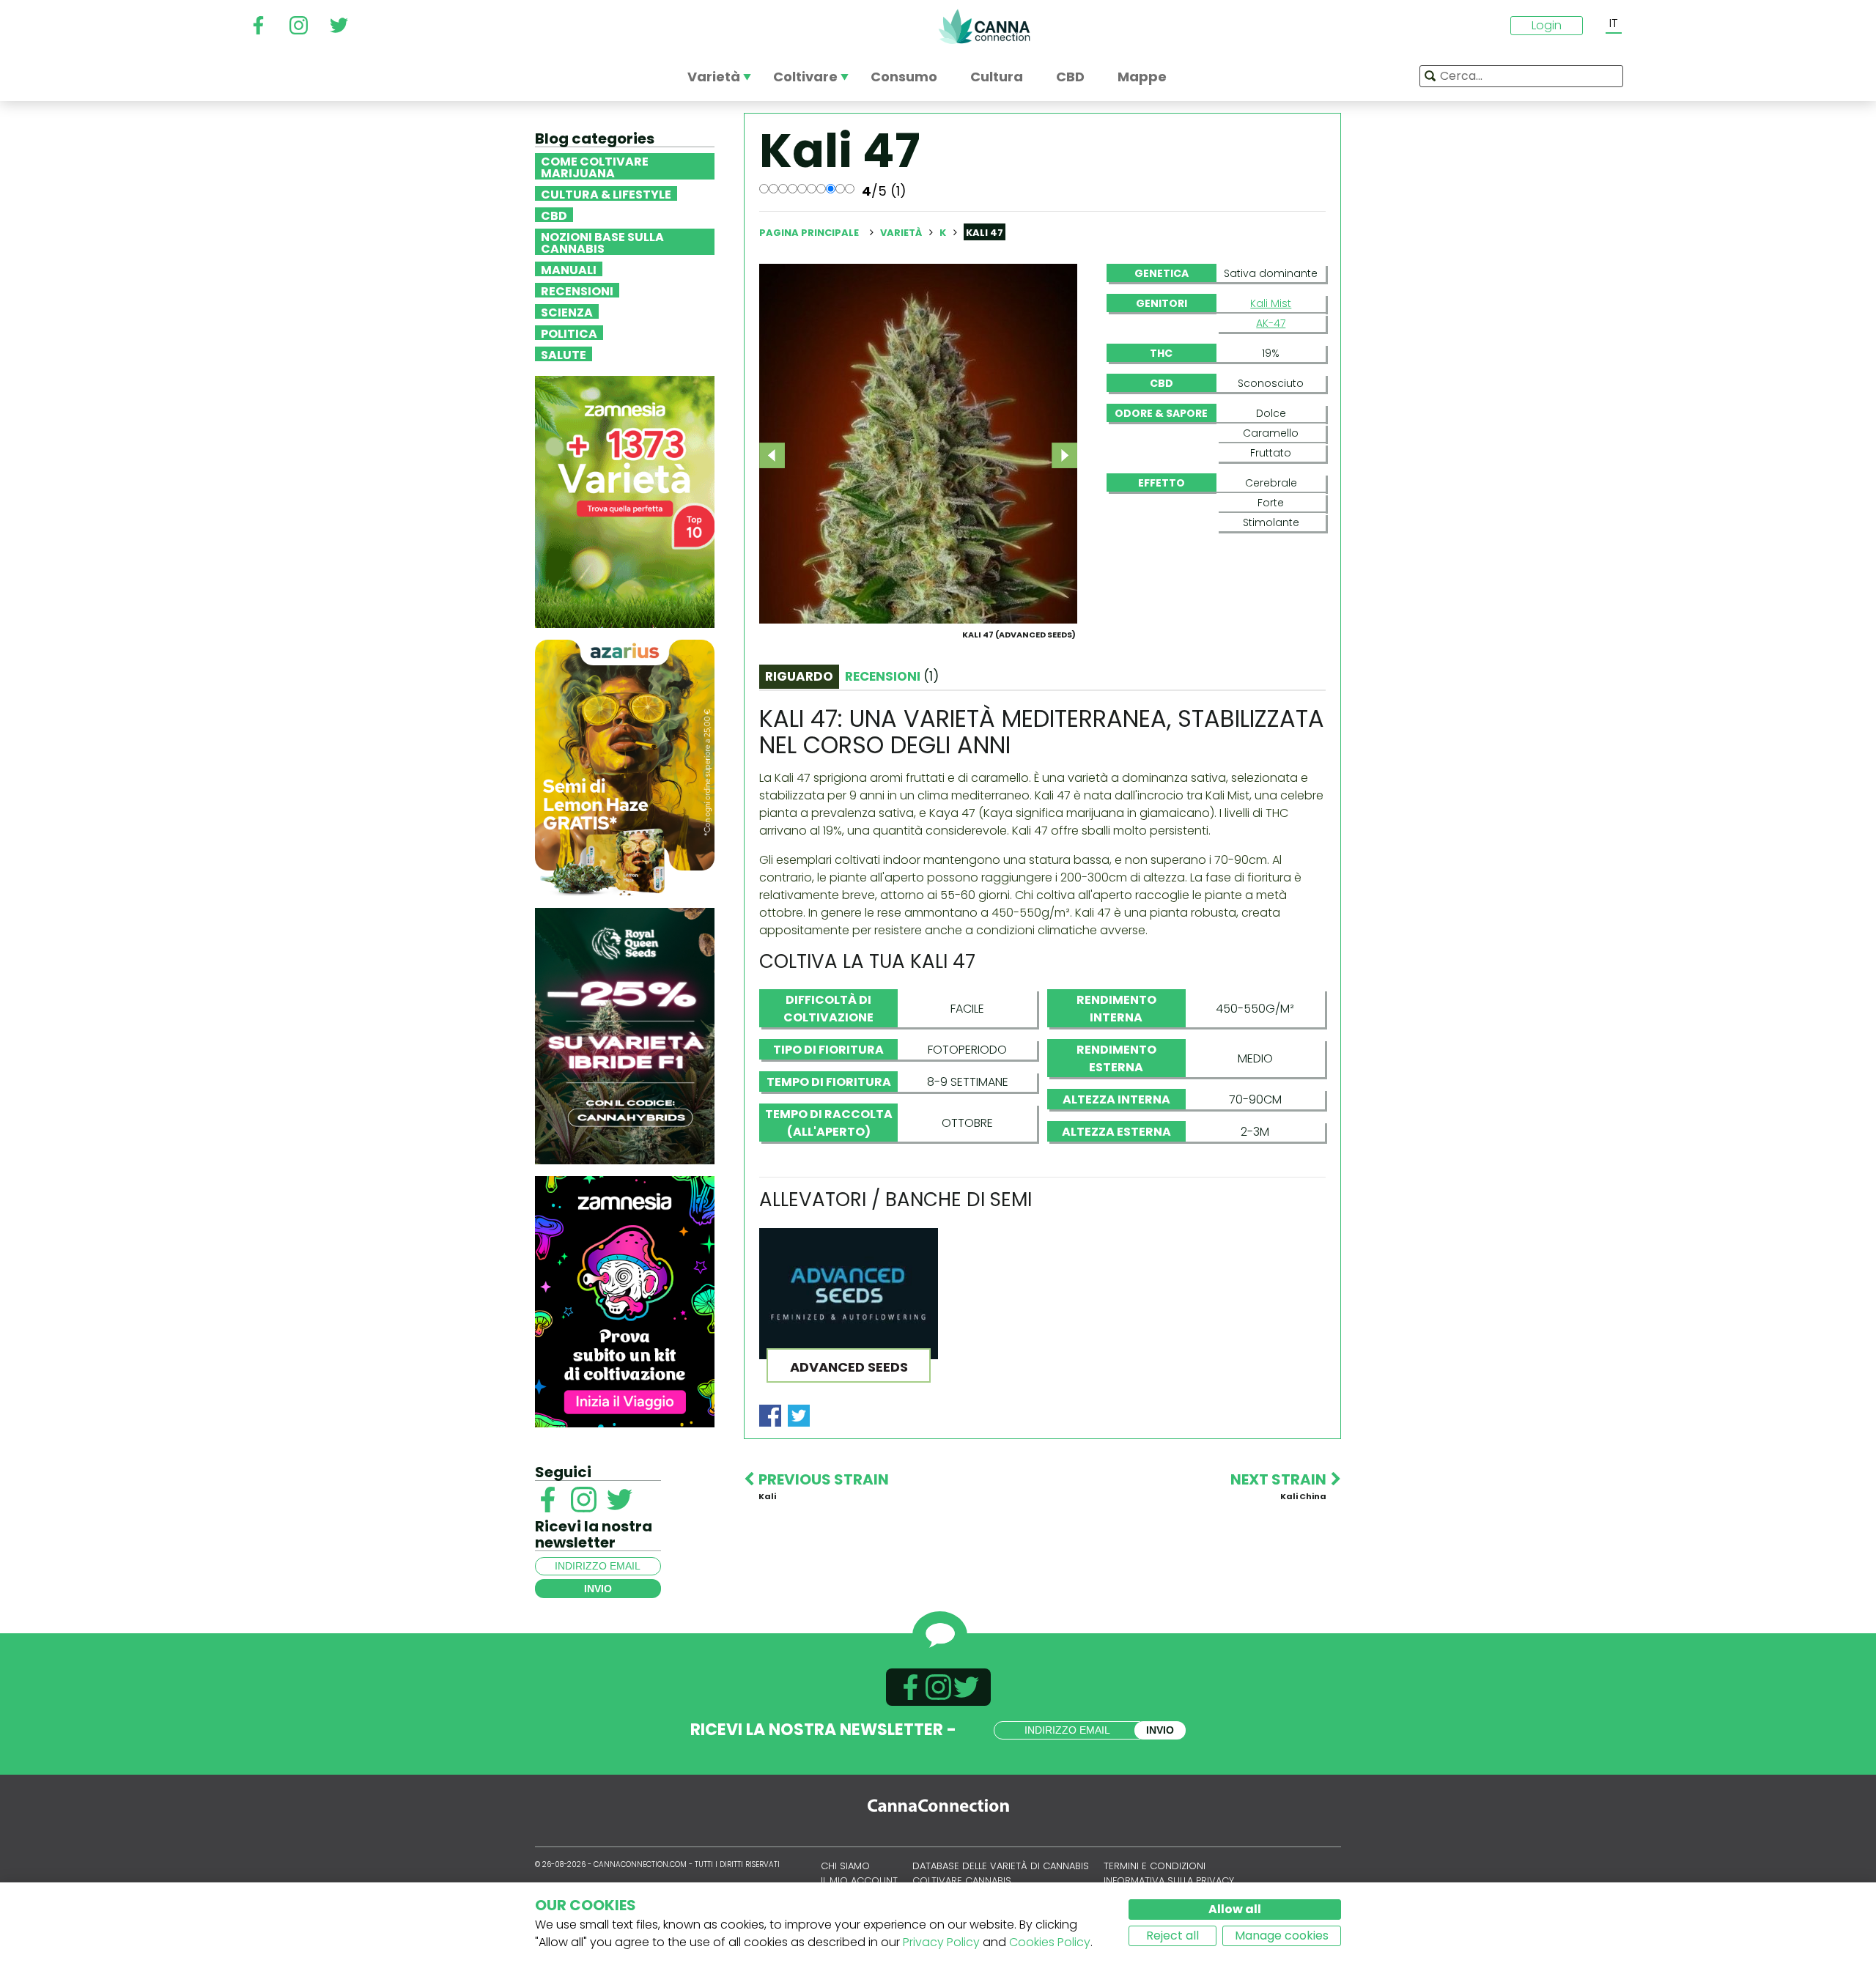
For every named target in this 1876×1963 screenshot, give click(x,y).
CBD (554, 215)
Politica (569, 333)
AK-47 (1271, 323)
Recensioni (577, 290)
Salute (564, 354)
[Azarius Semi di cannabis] (625, 767)
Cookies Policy (1050, 1942)
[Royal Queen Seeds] (625, 1035)
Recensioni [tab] (892, 676)
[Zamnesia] (625, 501)
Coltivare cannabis (962, 1881)
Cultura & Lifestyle (606, 193)
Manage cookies (1282, 1936)
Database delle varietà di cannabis (1001, 1866)
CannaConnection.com (984, 26)
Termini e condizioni (1155, 1866)
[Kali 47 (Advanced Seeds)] (918, 443)
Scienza (567, 311)
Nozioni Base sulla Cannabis (602, 242)
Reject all (1172, 1936)
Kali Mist (1271, 303)
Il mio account (859, 1881)
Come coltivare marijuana (595, 166)
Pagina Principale (809, 233)
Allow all (1235, 1909)
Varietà (902, 233)
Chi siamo (845, 1866)
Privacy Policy (941, 1942)
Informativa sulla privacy (1169, 1881)
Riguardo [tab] (799, 676)
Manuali (569, 269)
